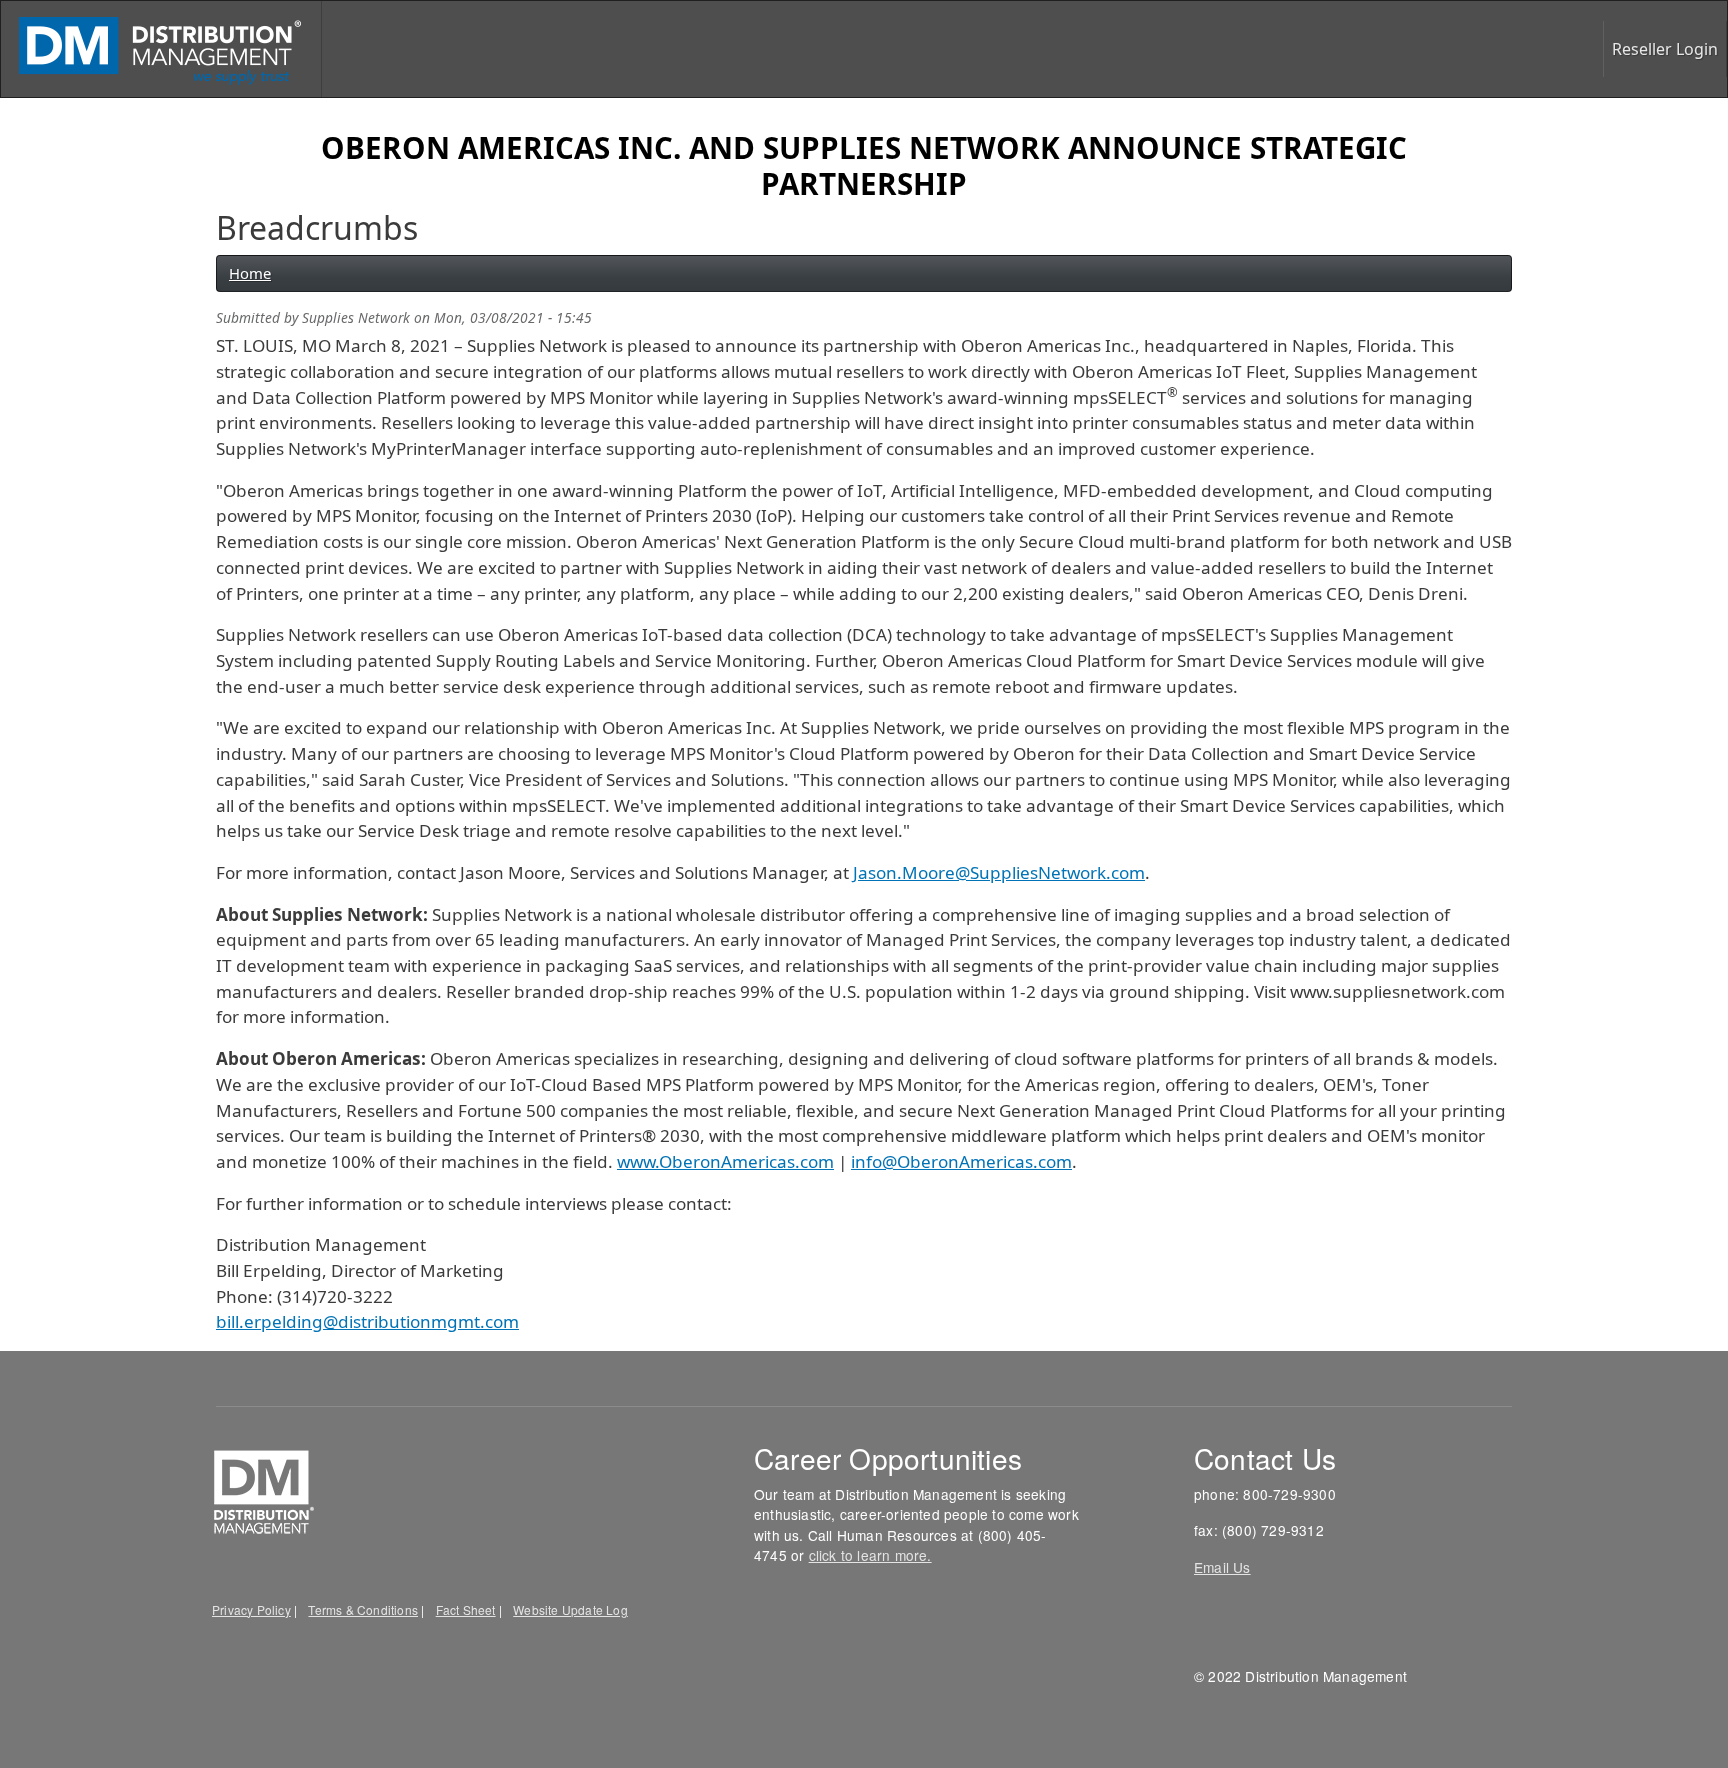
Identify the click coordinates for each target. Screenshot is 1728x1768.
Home (250, 273)
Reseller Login (1665, 49)
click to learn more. (870, 1555)
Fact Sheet (466, 1609)
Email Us (1222, 1567)
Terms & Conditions (363, 1609)
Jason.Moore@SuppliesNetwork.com (999, 872)
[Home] (161, 49)
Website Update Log (570, 1609)
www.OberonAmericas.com (725, 1161)
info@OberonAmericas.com (961, 1161)
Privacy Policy (251, 1609)
